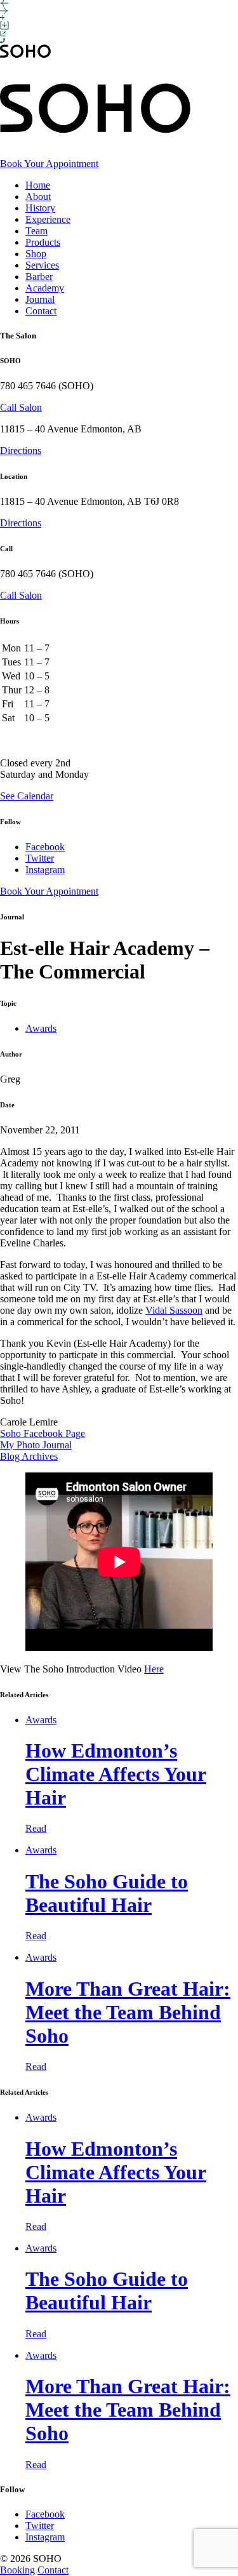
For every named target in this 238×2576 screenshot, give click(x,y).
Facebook (45, 847)
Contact (41, 311)
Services (42, 265)
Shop (36, 254)
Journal (40, 299)
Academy (45, 288)
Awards (41, 1028)
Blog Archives (29, 1456)
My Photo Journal (36, 1445)
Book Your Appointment (49, 164)
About (38, 197)
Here (154, 1669)
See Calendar (27, 796)
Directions (21, 450)
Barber (39, 277)
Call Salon (21, 407)
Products (43, 242)
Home (38, 185)
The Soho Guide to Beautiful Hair (107, 1893)
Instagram (45, 870)
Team (36, 231)
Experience (48, 219)
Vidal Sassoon (174, 1310)
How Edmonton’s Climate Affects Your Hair (116, 1774)
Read (36, 1828)
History (40, 208)
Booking (17, 2570)
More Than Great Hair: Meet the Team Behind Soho (128, 2012)
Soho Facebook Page (43, 1433)
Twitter (40, 858)
